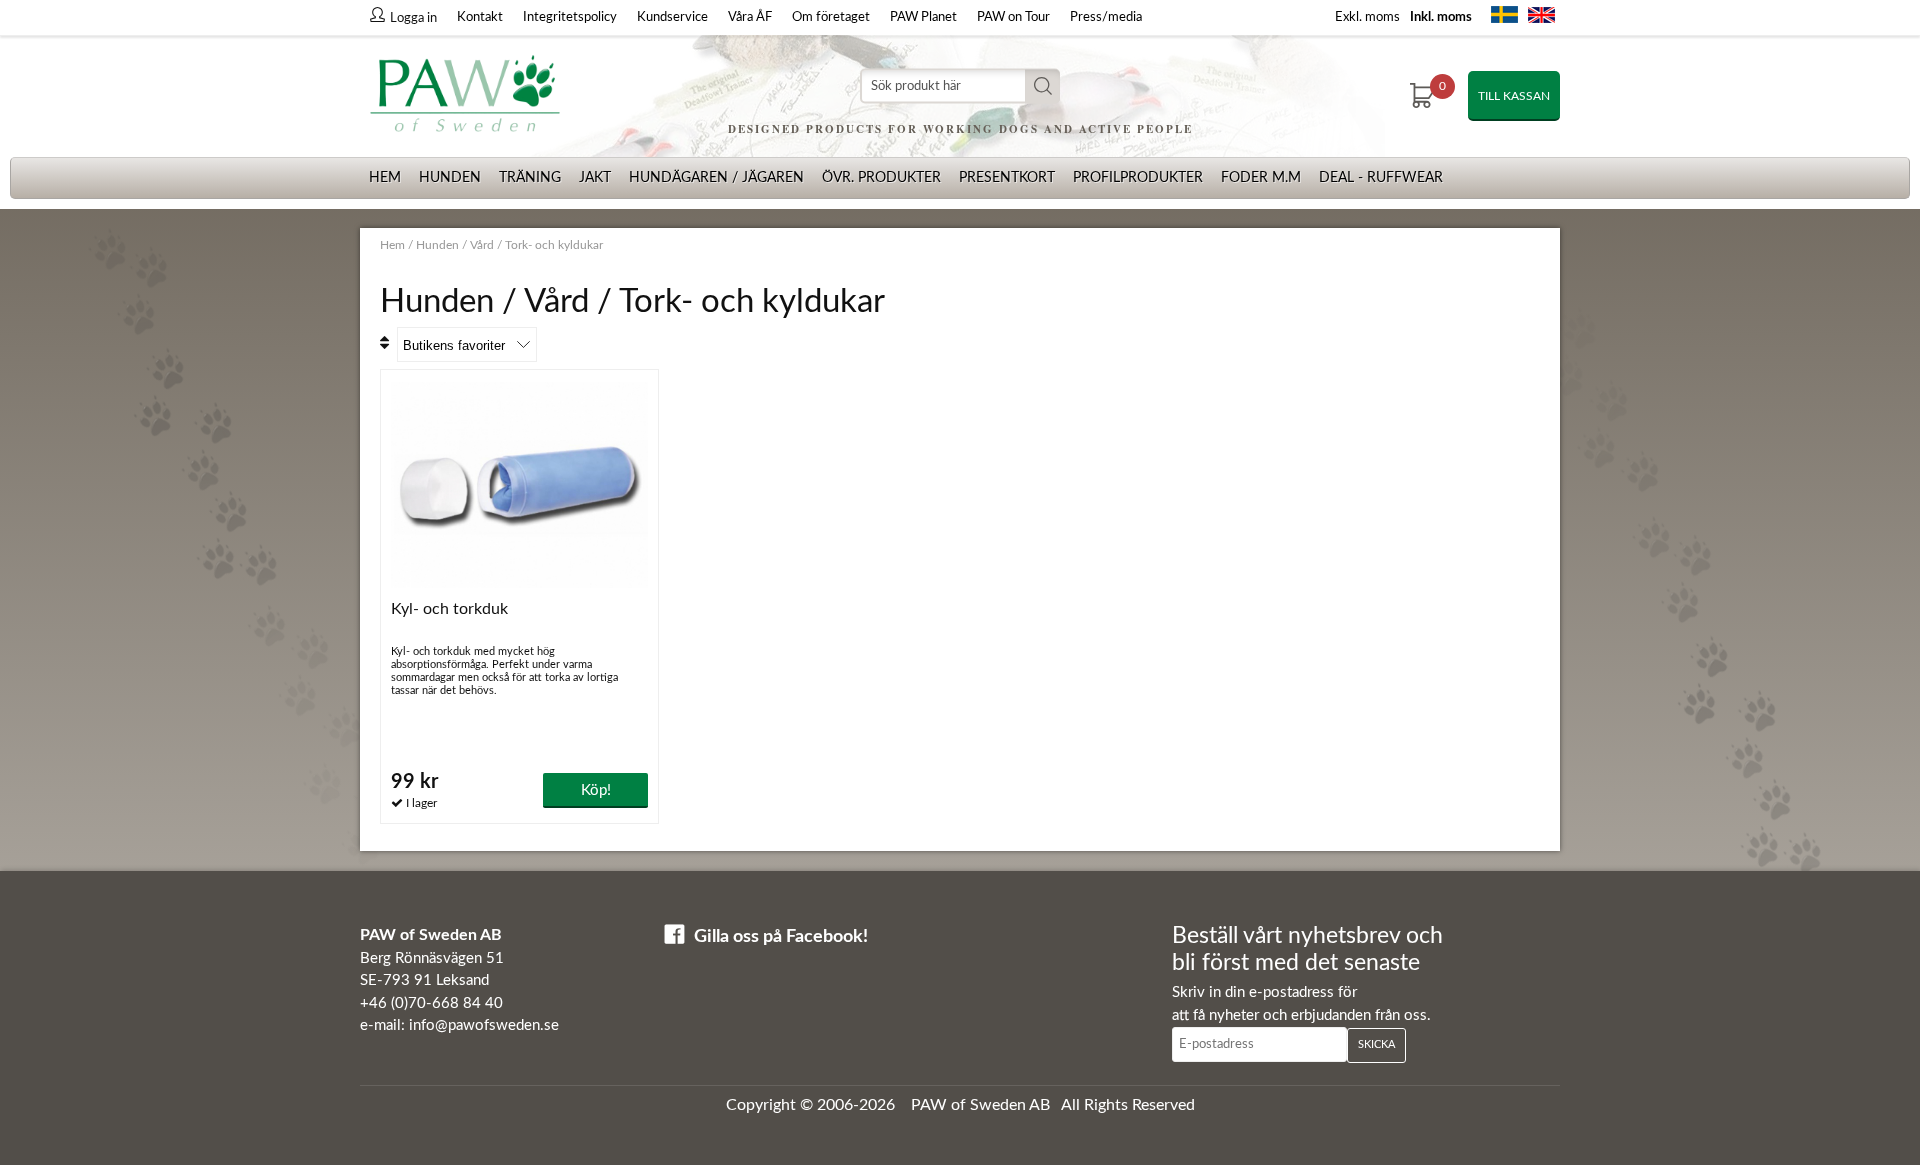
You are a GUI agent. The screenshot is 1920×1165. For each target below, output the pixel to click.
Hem (385, 178)
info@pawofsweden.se (484, 1025)
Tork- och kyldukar (554, 245)
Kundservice (672, 17)
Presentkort (1007, 178)
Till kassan (1514, 96)
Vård (482, 245)
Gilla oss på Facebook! (781, 937)
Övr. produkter (881, 178)
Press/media (1106, 17)
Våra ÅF (750, 17)
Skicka (1376, 1044)
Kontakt (480, 17)
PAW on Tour (1013, 17)
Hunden (450, 178)
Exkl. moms (1367, 17)
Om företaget (831, 17)
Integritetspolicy (570, 17)
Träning (530, 178)
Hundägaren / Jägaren (716, 178)
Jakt (595, 178)
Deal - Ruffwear (1381, 178)
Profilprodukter (1138, 178)
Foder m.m (1261, 178)
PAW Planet (923, 17)
